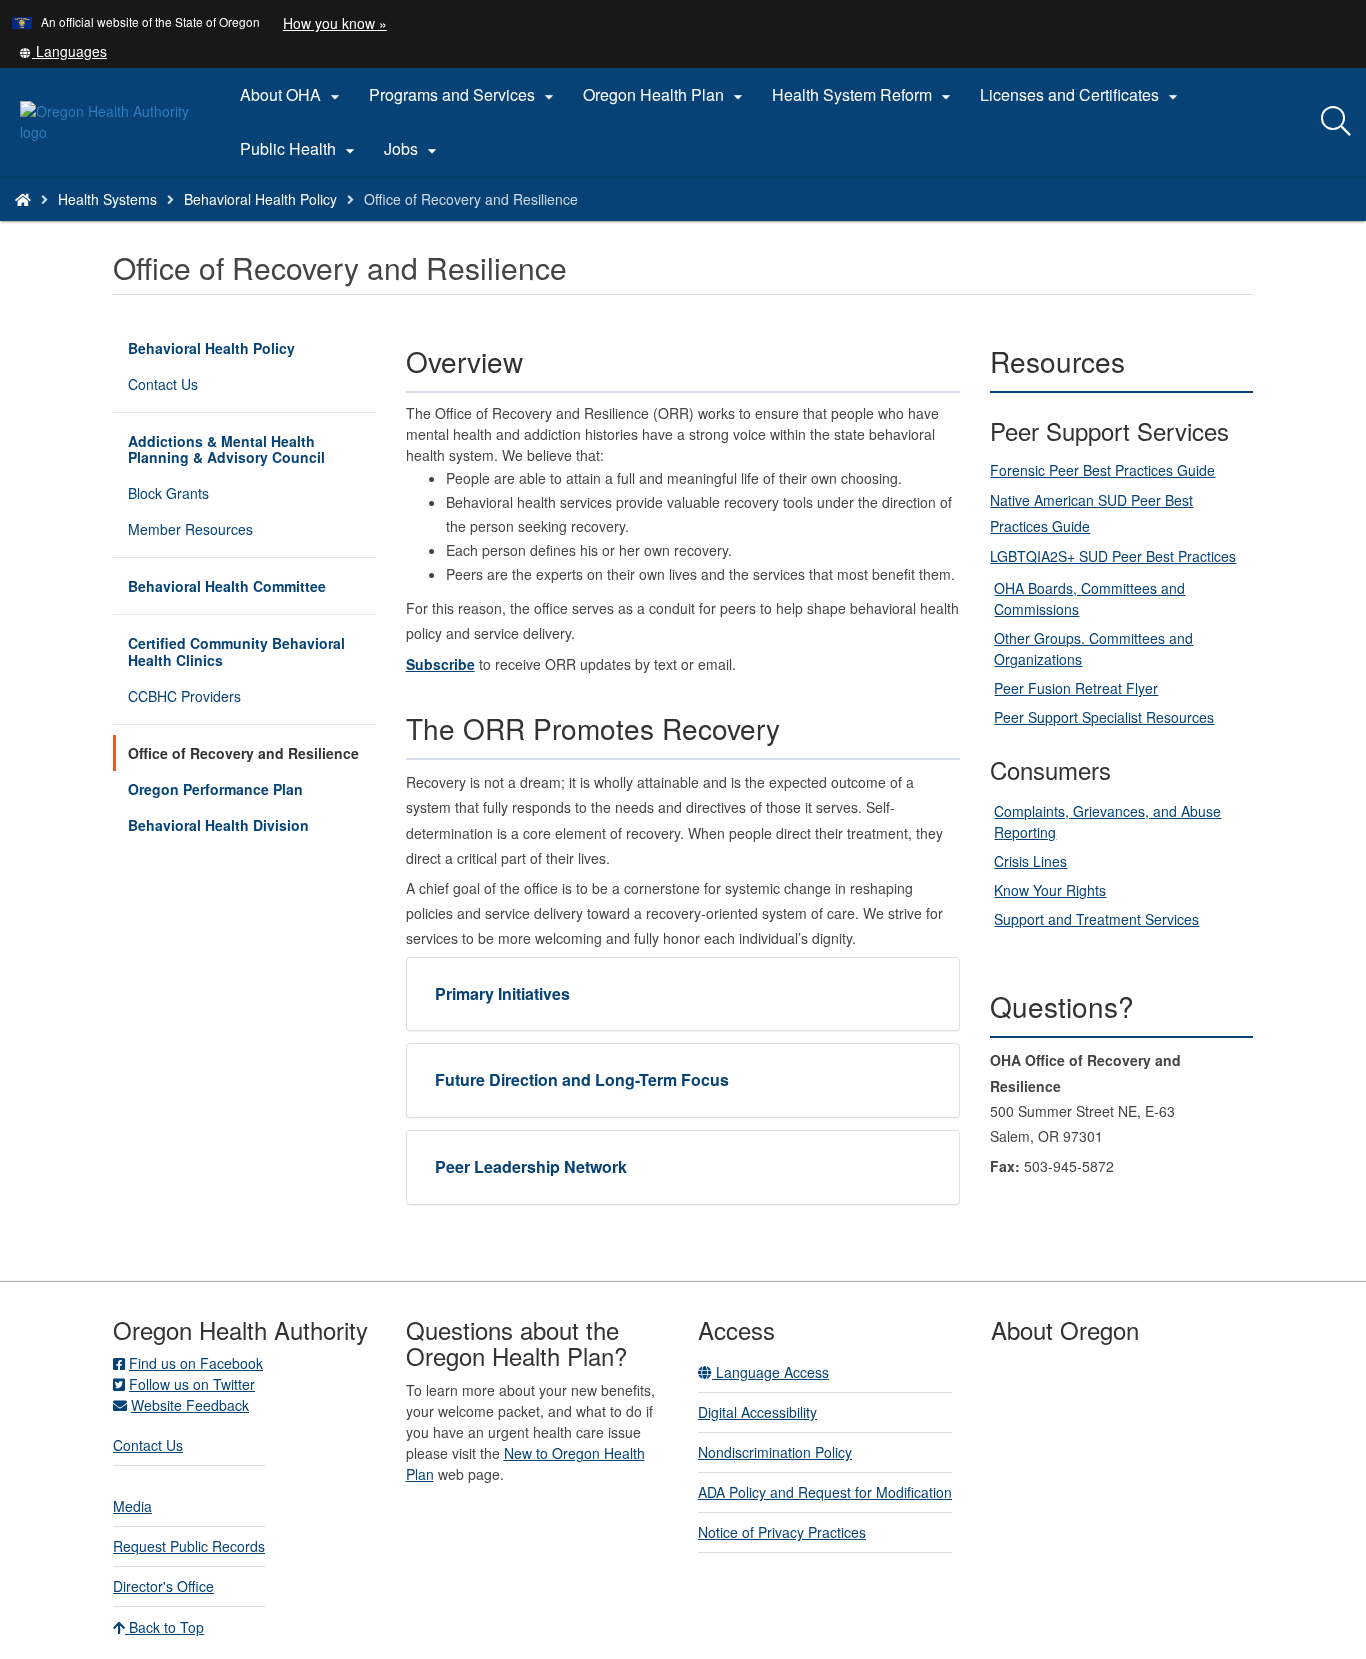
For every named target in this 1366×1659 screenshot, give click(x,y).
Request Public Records (189, 1546)
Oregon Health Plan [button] (665, 95)
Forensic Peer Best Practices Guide (1102, 470)
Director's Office (163, 1586)
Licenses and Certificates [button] (1081, 95)
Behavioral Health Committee (227, 586)
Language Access (770, 1372)
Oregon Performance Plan (215, 789)
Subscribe (440, 664)
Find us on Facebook (196, 1363)
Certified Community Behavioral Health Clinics (236, 651)
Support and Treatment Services (1096, 919)
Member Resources (190, 529)
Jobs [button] (413, 149)
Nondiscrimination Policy (775, 1452)
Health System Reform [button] (864, 95)
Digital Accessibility (757, 1412)
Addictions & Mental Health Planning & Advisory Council (226, 449)
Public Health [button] (300, 149)
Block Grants (168, 493)
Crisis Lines (1030, 861)
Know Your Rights (1050, 890)
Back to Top (164, 1627)
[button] (63, 51)
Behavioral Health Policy (260, 199)
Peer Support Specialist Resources (1104, 717)
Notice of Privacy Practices (782, 1532)
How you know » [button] (335, 23)
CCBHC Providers (184, 696)
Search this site (218, 224)
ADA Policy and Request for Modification (825, 1492)
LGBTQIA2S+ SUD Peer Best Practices (1113, 556)
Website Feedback (190, 1405)
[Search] (1336, 122)
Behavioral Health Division (218, 825)
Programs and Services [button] (464, 95)
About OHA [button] (292, 95)
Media (132, 1506)
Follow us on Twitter (192, 1384)
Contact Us (163, 384)
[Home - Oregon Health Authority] (23, 199)
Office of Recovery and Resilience (243, 753)
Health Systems (107, 199)
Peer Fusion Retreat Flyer (1076, 688)
